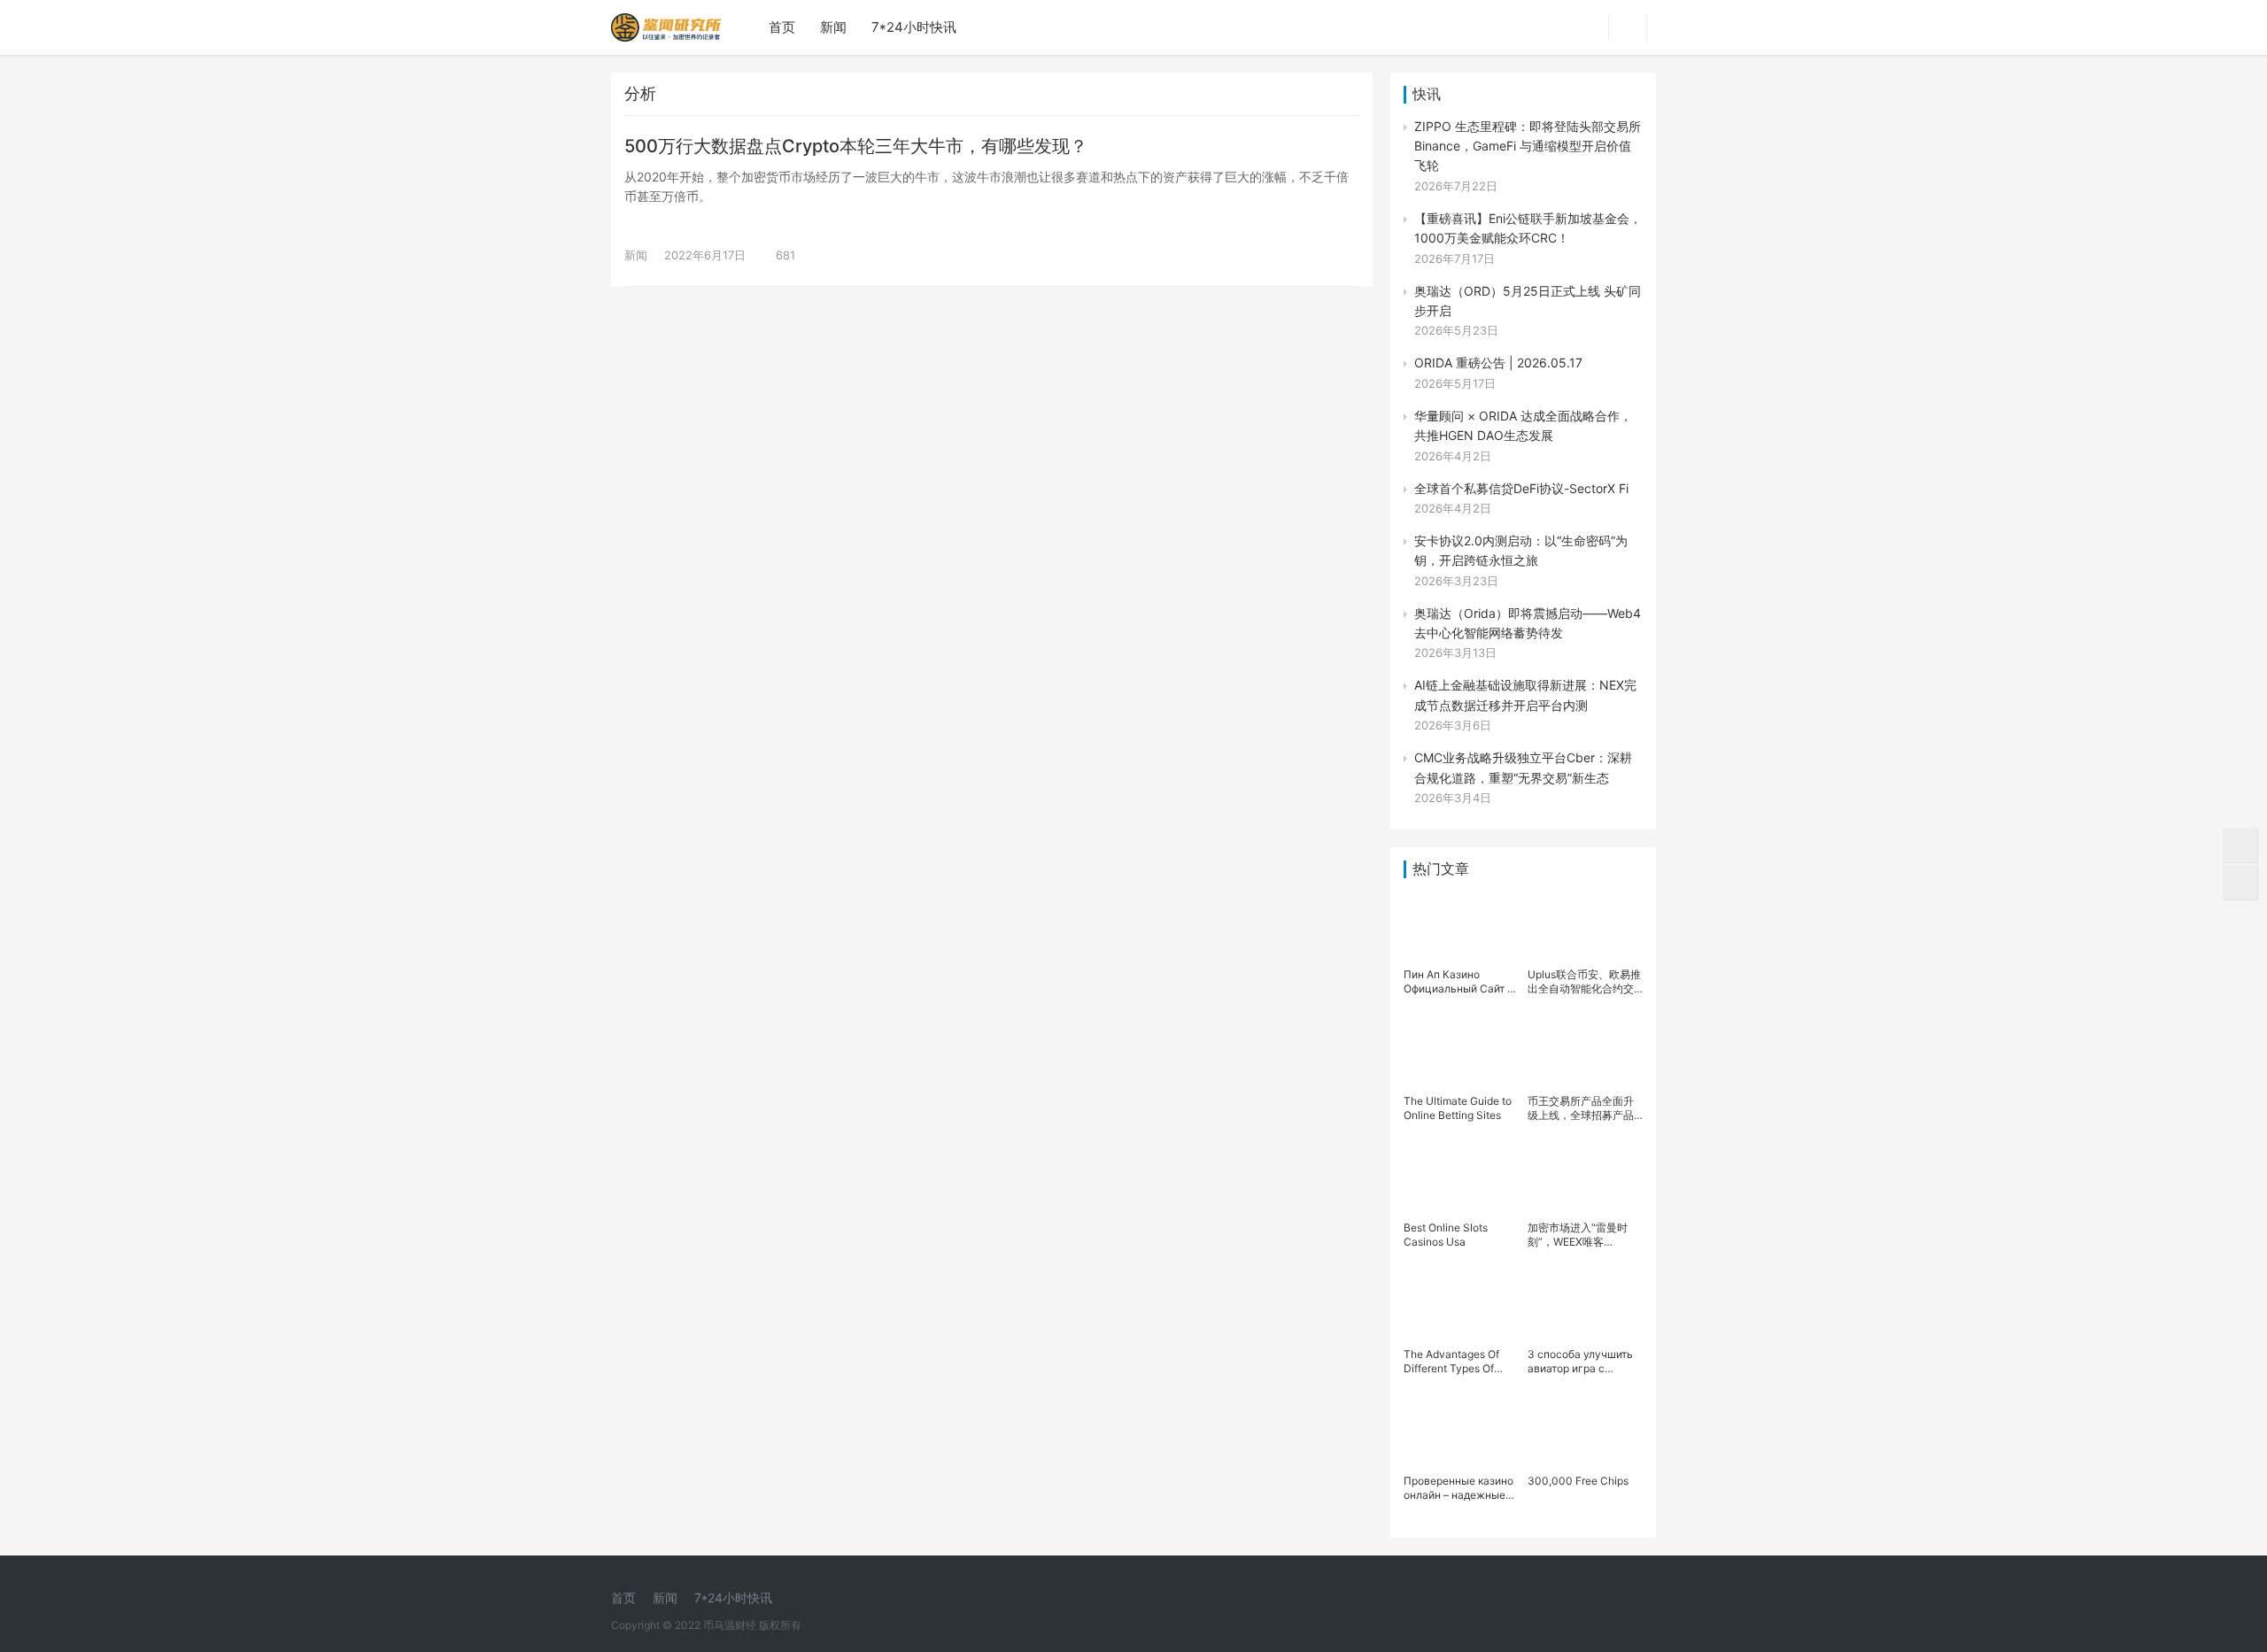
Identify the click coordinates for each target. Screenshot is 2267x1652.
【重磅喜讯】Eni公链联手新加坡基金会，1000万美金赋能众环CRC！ (1528, 228)
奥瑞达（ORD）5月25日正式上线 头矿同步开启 (1528, 301)
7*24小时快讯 (914, 27)
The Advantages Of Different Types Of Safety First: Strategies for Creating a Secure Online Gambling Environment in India (1460, 1362)
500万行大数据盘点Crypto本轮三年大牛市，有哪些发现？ (856, 146)
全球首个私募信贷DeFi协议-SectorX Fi (1521, 488)
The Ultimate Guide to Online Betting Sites (1458, 1108)
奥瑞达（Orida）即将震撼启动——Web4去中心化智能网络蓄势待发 (1528, 623)
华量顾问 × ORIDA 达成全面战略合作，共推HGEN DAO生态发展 (1523, 425)
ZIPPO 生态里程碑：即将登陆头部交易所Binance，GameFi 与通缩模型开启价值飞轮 (1528, 146)
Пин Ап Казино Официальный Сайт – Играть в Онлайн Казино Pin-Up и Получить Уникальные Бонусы (1461, 982)
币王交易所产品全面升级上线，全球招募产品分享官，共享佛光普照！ (1581, 1108)
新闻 (833, 27)
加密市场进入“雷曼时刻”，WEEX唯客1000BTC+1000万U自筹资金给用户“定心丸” (1583, 1235)
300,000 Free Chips (1578, 1481)
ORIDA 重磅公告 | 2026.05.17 (1498, 363)
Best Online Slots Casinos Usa (1446, 1235)
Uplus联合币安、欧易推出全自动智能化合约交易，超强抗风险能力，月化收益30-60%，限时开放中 (1584, 982)
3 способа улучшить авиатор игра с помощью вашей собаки (1580, 1362)
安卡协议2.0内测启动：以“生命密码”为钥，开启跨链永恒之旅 (1521, 550)
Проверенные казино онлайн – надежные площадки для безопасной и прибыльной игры (1458, 1488)
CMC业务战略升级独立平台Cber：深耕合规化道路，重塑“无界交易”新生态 (1523, 767)
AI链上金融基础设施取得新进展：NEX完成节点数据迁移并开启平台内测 (1525, 695)
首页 (782, 27)
